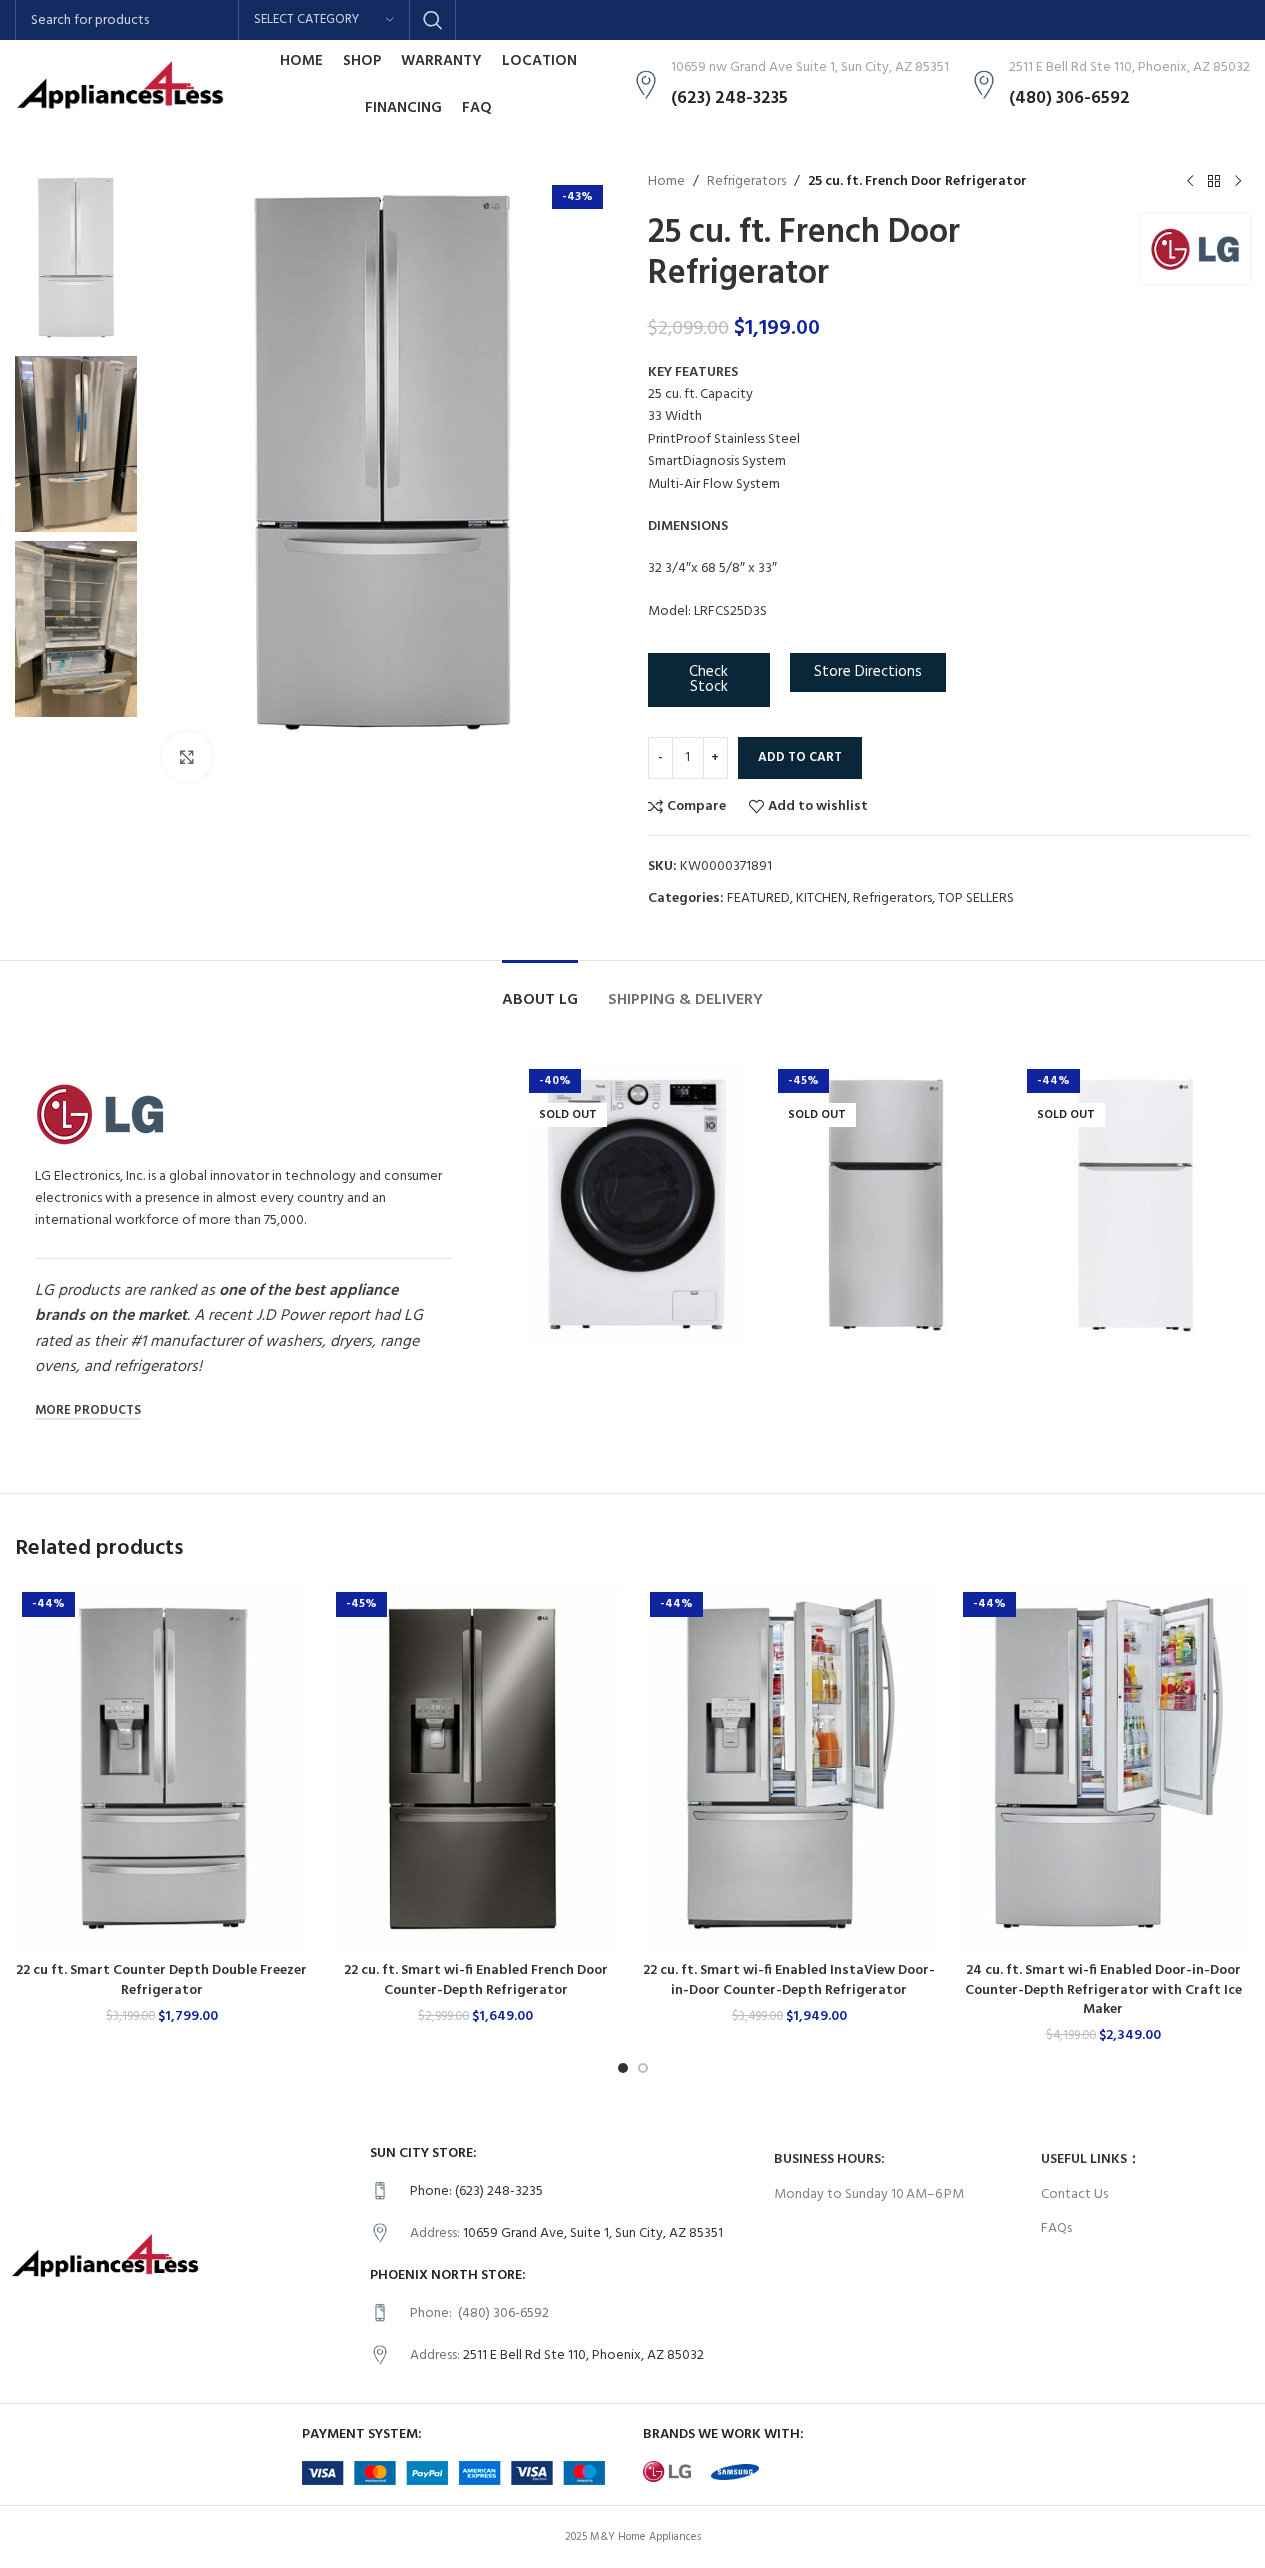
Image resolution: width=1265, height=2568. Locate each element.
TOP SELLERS (976, 898)
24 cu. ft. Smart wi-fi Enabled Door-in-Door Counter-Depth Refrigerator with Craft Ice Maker (1103, 1990)
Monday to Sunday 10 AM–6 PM (869, 2194)
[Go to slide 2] (643, 2068)
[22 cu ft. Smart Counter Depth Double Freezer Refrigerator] (162, 1768)
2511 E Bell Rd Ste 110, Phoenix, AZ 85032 (583, 2355)
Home (666, 182)
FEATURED (758, 898)
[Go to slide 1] (623, 2068)
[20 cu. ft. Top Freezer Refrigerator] (885, 1205)
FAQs (1056, 2228)
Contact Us (1074, 2194)
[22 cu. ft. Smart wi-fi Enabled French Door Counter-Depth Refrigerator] (476, 1768)
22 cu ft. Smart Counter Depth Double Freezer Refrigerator (161, 1980)
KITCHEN (821, 898)
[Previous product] (1190, 182)
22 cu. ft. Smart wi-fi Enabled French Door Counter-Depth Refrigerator (476, 1980)
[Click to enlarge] (187, 757)
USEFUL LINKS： (1091, 2159)
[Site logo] (120, 85)
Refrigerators (746, 182)
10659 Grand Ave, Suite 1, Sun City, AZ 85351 (593, 2233)
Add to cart (800, 757)
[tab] (540, 990)
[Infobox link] (562, 2192)
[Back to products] (1214, 182)
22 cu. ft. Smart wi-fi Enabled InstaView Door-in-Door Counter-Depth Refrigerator (789, 1980)
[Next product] (1238, 182)
